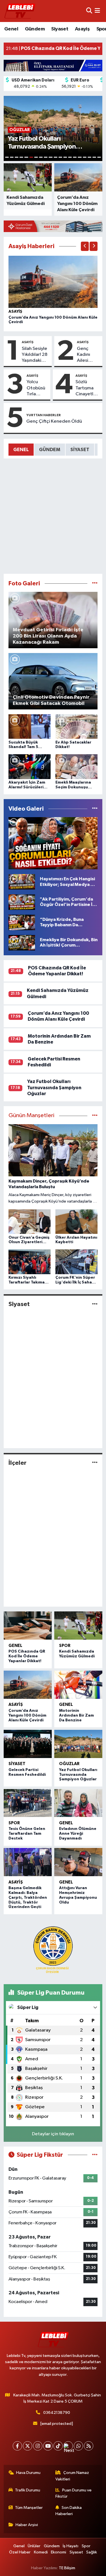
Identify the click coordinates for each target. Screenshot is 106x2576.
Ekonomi (59, 2552)
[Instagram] (38, 2446)
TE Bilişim (67, 2568)
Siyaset (60, 29)
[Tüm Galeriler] (95, 584)
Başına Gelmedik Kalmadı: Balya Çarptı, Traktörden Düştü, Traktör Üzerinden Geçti (28, 1897)
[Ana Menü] (97, 11)
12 (60, 157)
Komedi (41, 2552)
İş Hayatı (71, 2546)
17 (85, 157)
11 (56, 157)
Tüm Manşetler (29, 2508)
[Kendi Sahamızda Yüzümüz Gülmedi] (78, 1626)
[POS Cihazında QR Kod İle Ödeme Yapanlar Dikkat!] (28, 1626)
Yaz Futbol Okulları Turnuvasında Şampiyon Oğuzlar (54, 1088)
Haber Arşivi (27, 2525)
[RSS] (89, 2446)
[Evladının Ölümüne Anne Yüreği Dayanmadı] (78, 1803)
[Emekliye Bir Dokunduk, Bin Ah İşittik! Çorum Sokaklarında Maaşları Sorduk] (22, 942)
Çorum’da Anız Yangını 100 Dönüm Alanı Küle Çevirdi (27, 1715)
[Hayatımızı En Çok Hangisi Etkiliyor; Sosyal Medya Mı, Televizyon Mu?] (22, 882)
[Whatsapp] (78, 2446)
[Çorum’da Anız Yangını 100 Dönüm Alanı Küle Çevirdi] (53, 282)
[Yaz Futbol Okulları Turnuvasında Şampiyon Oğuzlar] (78, 1744)
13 (65, 157)
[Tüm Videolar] (95, 809)
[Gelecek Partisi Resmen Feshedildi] (28, 1744)
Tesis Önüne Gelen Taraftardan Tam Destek (27, 1834)
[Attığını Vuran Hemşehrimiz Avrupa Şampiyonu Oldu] (78, 1862)
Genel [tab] (21, 450)
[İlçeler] (95, 1463)
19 (94, 157)
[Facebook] (17, 2446)
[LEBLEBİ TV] (20, 11)
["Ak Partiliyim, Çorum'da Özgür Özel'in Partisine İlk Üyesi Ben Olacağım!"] (22, 902)
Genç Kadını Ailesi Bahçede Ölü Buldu (87, 355)
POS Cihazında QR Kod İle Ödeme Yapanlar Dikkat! (27, 1656)
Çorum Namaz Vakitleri (72, 2476)
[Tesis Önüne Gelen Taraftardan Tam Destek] (28, 1803)
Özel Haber (20, 2552)
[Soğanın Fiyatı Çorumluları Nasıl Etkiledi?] (53, 843)
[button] (85, 246)
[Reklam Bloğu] (53, 65)
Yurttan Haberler (44, 415)
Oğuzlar (69, 1764)
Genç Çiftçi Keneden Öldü (54, 421)
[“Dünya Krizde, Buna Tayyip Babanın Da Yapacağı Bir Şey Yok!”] (22, 922)
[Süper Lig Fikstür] (95, 2155)
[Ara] (89, 11)
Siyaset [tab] (80, 450)
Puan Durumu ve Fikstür (73, 2493)
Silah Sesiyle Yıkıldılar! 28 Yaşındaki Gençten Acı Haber (35, 355)
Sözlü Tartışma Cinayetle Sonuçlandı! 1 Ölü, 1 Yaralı (88, 388)
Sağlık (92, 2552)
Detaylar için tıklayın (53, 2134)
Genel (11, 29)
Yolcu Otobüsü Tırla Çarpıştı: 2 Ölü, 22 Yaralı (37, 388)
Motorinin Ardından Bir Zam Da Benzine (76, 1715)
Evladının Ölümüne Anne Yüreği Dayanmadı (78, 1834)
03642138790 (57, 2413)
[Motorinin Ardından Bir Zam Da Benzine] (78, 1685)
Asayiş (82, 29)
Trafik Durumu (28, 2490)
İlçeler (18, 1463)
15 (75, 157)
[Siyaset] (95, 1304)
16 (80, 157)
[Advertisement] (53, 516)
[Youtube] (48, 2446)
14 (70, 157)
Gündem (35, 29)
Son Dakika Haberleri (69, 2511)
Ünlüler (34, 2546)
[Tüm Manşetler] (95, 1116)
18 (89, 157)
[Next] (68, 2446)
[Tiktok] (58, 2446)
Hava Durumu (28, 2473)
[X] (28, 2446)
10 (50, 157)
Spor (65, 1646)
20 (99, 157)
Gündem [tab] (50, 450)
